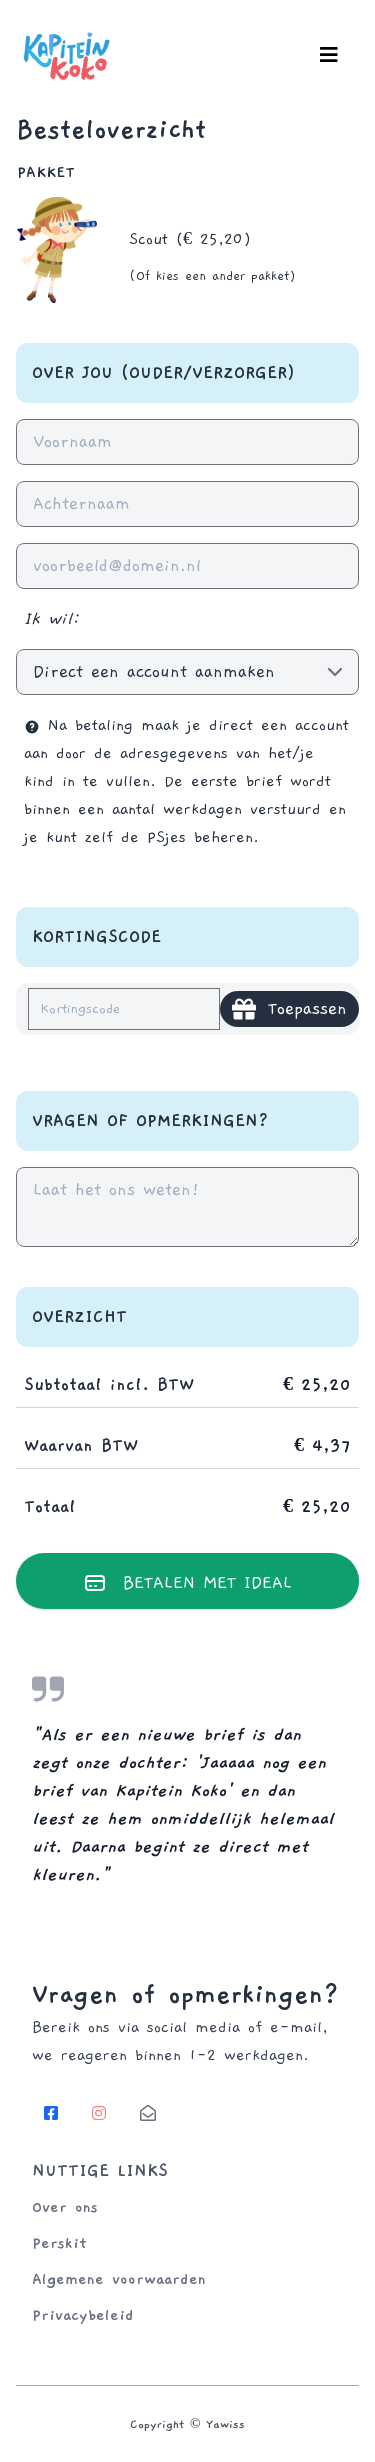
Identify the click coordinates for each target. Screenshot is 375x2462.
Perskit (59, 2243)
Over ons (65, 2207)
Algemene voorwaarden (119, 2279)
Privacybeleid (83, 2315)
